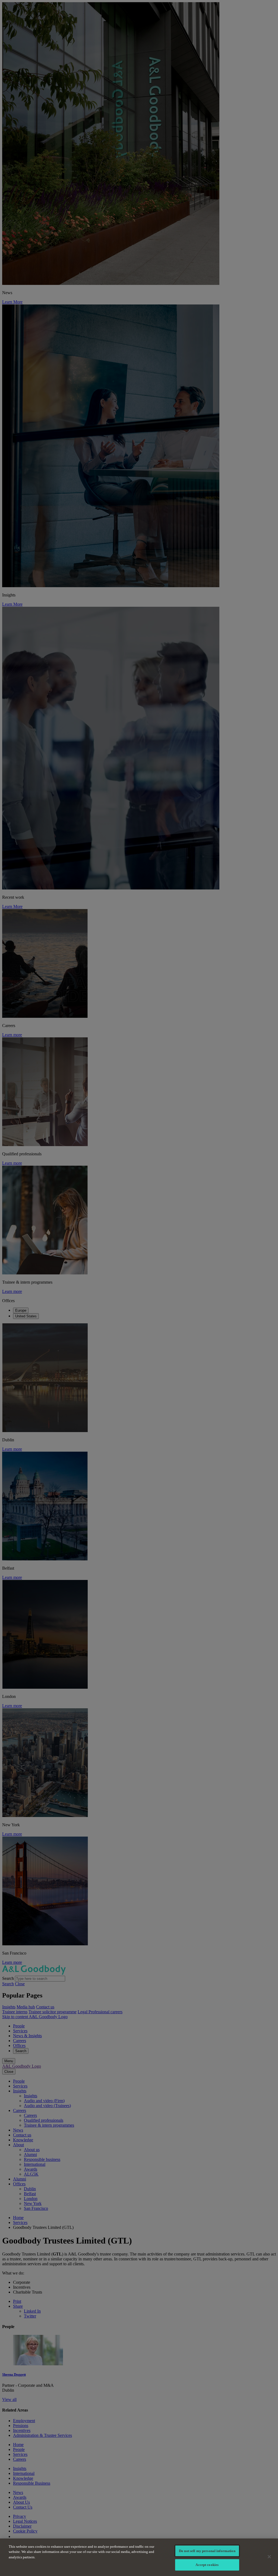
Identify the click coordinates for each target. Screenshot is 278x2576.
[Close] (269, 2557)
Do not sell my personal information (207, 2551)
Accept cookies (207, 2565)
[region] (139, 2557)
